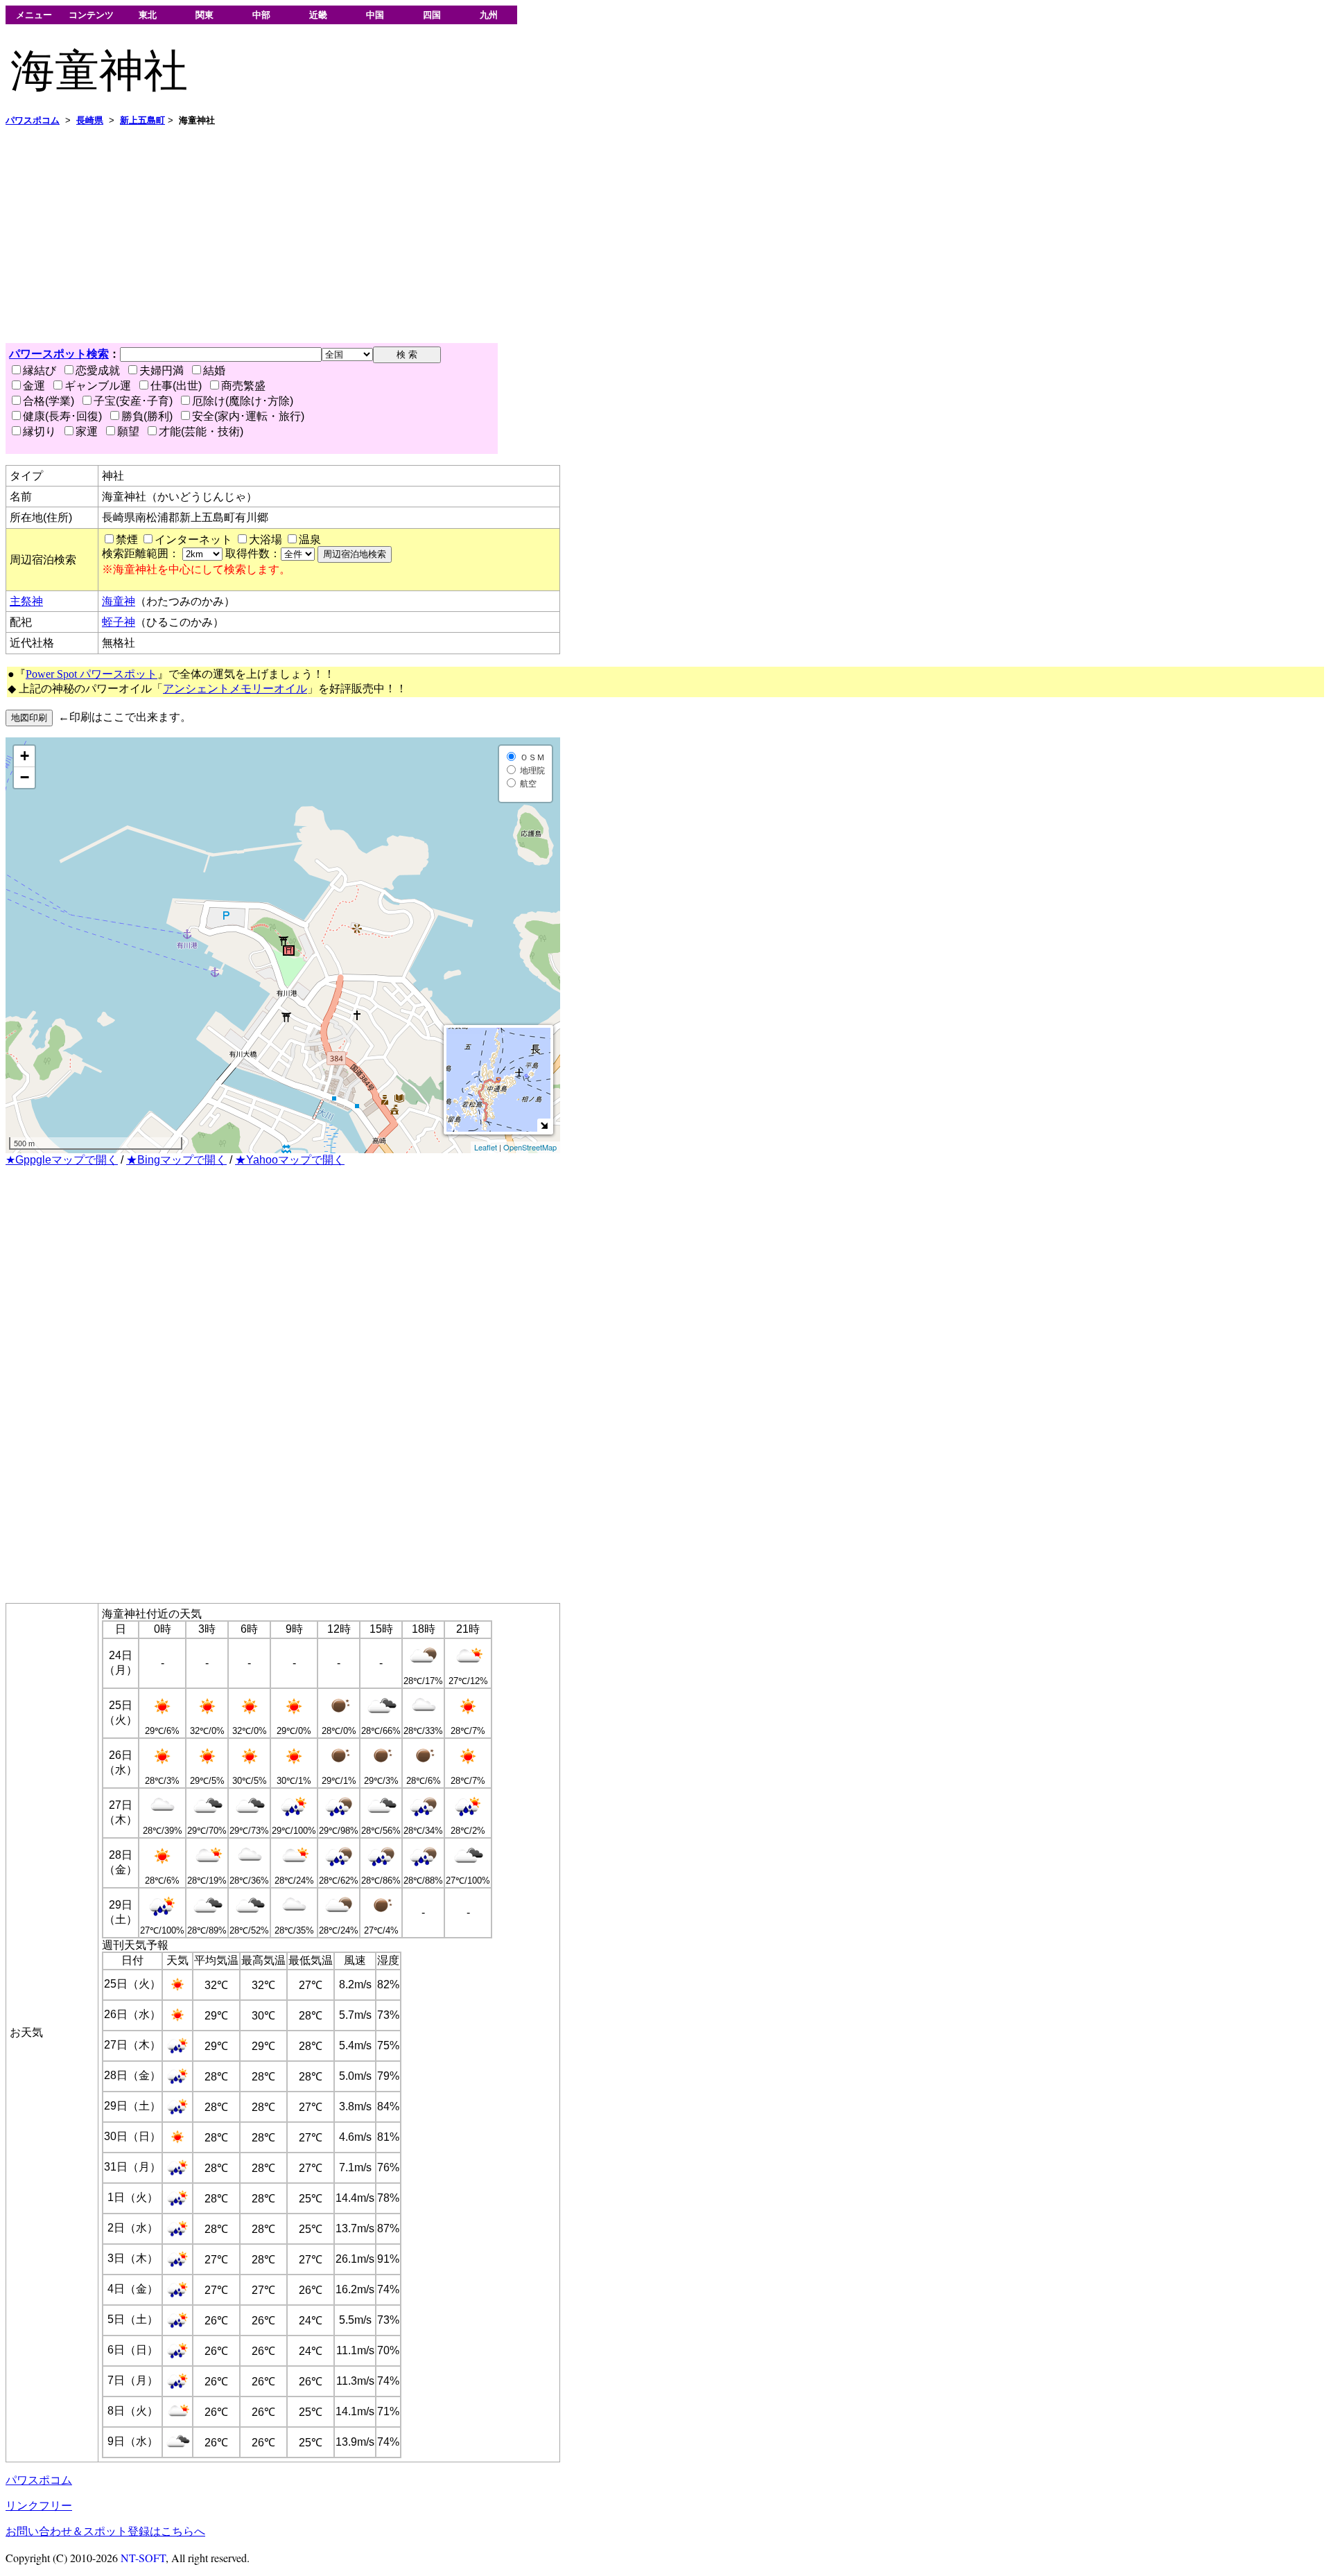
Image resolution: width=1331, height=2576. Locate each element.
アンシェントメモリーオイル (235, 689)
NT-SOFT (143, 2558)
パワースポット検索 (59, 354)
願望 (128, 431)
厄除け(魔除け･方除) (243, 401)
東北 (148, 15)
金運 (34, 386)
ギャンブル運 (98, 386)
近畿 (318, 15)
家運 (87, 431)
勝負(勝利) (147, 416)
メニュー (34, 15)
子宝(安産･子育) (133, 401)
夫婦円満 (162, 370)
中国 (375, 15)
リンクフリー (39, 2506)
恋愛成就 (98, 370)
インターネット (193, 540)
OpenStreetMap (530, 1147)
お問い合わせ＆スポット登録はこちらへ (105, 2531)
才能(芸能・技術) (201, 431)
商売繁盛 (243, 386)
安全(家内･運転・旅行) (248, 416)
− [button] (25, 777)
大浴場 (266, 540)
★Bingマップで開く (176, 1160)
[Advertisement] (421, 235)
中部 (261, 15)
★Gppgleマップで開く (62, 1160)
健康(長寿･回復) (62, 416)
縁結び (40, 370)
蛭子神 (119, 622)
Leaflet (486, 1147)
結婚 (214, 370)
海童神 (119, 601)
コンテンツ (91, 15)
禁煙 (127, 540)
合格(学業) (49, 401)
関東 (205, 15)
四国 (432, 15)
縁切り (40, 431)
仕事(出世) (176, 386)
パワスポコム (39, 2480)
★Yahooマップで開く (290, 1160)
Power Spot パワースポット (92, 674)
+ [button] (25, 756)
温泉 (310, 540)
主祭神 (26, 601)
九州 (489, 15)
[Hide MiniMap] (544, 1125)
